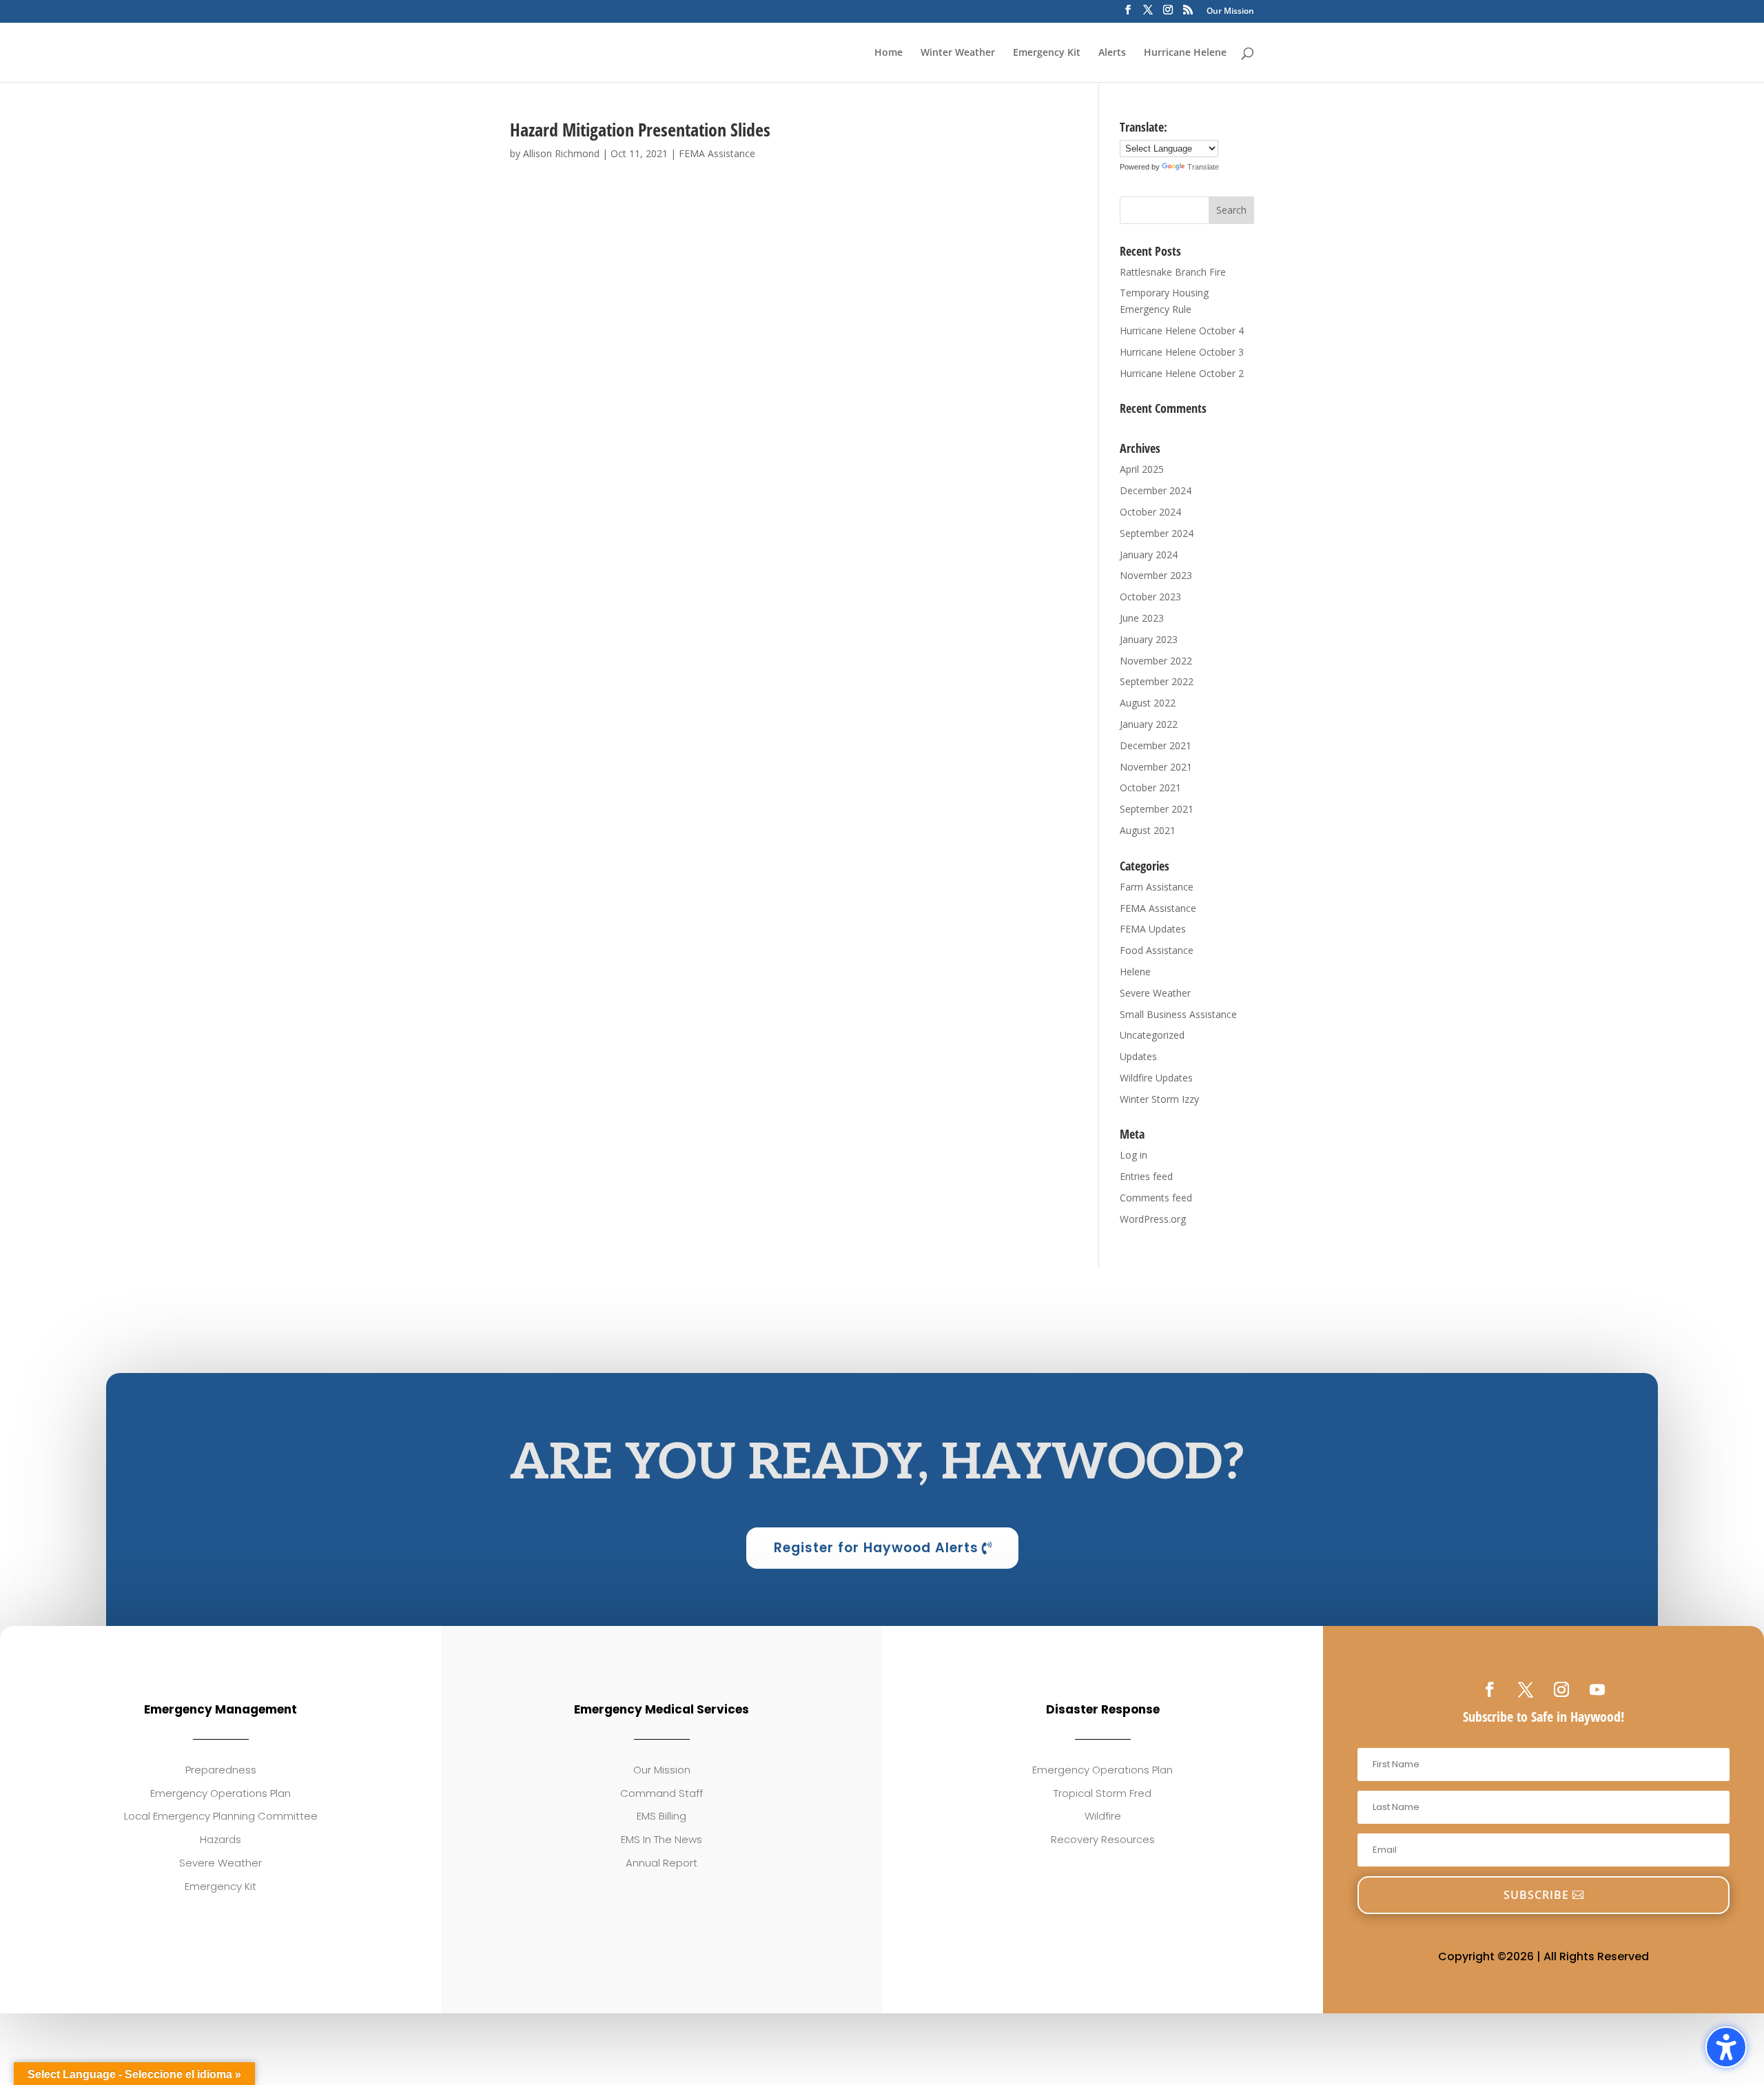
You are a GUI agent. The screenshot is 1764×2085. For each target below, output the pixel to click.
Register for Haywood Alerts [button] (876, 1548)
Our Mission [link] (1230, 12)
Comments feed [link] (1156, 1198)
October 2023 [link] (1150, 597)
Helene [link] (1135, 972)
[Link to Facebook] (1128, 14)
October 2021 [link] (1150, 787)
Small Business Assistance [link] (1178, 1014)
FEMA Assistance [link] (717, 153)
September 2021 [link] (1157, 809)
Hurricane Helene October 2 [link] (1182, 373)
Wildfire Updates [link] (1156, 1078)
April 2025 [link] (1142, 469)
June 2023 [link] (1142, 618)
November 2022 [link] (1156, 661)
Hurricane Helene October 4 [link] (1182, 330)
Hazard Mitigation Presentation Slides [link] (640, 130)
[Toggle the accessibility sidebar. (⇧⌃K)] (1726, 2047)
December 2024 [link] (1156, 490)
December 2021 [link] (1156, 745)
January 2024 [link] (1149, 555)
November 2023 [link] (1156, 575)
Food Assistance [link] (1157, 950)
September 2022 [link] (1157, 681)
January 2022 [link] (1149, 724)
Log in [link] (1134, 1155)
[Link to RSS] (1188, 14)
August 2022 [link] (1148, 703)
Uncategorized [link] (1152, 1035)
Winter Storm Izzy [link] (1159, 1099)
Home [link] (889, 53)
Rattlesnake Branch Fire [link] (1173, 272)
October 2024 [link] (1150, 512)
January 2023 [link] (1149, 639)
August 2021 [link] (1148, 830)
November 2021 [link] (1156, 767)
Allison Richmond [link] (561, 153)
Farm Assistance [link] (1157, 887)
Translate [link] (1203, 167)
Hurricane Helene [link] (1185, 53)
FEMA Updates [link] (1153, 929)
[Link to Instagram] (1168, 14)
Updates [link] (1138, 1056)
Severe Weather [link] (1155, 993)
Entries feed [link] (1146, 1176)
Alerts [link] (1112, 53)
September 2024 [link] (1157, 533)
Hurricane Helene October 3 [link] (1182, 352)
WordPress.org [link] (1153, 1219)
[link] (1490, 1689)
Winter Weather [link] (958, 53)
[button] (1231, 210)
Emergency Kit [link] (1047, 53)
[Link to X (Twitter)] (1148, 14)
